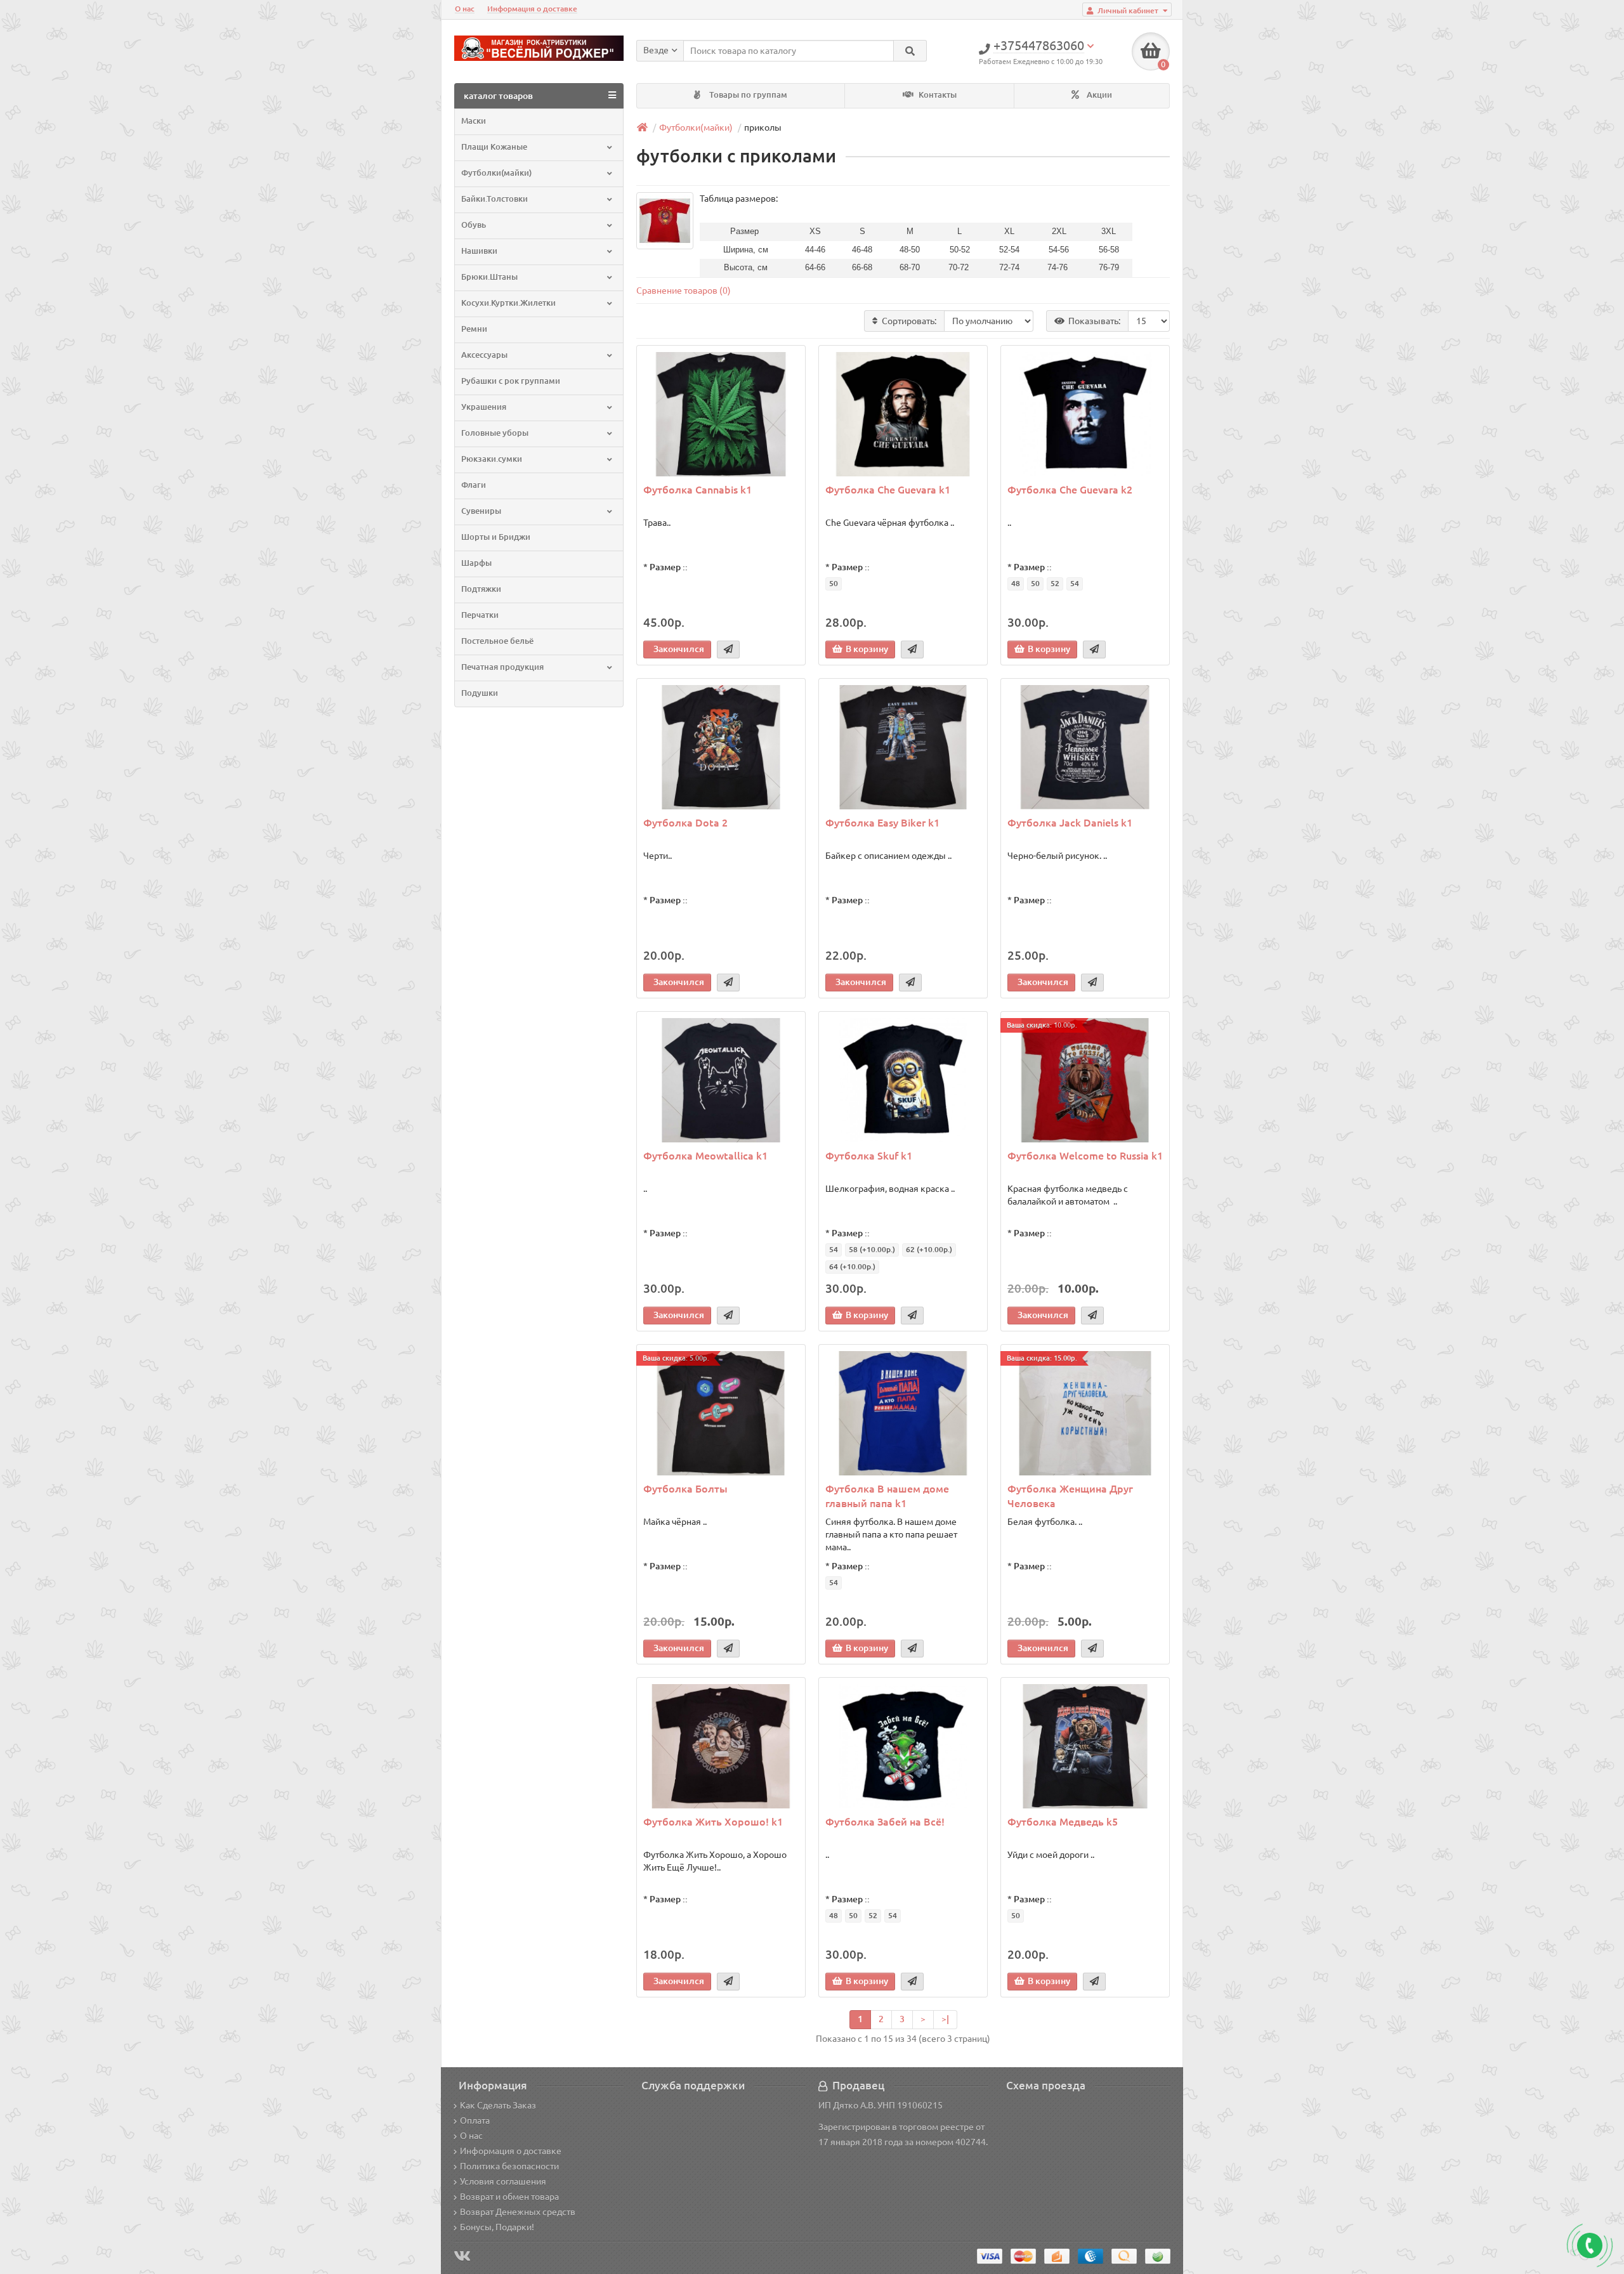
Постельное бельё (497, 641)
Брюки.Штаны (489, 277)
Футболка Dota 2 (685, 823)
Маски (474, 121)
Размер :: (669, 567)
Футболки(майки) (496, 173)
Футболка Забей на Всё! (885, 1822)
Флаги (474, 485)
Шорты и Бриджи (496, 537)
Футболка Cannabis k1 (697, 490)
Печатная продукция (502, 667)
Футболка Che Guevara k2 (1070, 490)
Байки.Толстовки (494, 199)
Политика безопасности (509, 2166)
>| (945, 2019)
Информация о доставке (532, 9)
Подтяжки (481, 589)
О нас (465, 9)
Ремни (474, 329)
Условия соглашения (503, 2181)
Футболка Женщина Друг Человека (1070, 1496)
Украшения (484, 407)
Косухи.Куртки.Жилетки (508, 303)
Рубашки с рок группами (511, 381)
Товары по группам (747, 95)
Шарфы (476, 563)
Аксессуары (484, 355)
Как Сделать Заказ (498, 2105)
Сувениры (481, 511)
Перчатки (480, 615)
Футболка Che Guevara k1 (888, 490)
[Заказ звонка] (1590, 2245)
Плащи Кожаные (494, 147)
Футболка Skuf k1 (869, 1156)
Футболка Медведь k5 (1063, 1822)
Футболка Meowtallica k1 (705, 1156)
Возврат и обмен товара (509, 2197)
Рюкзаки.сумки (492, 459)
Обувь (474, 225)
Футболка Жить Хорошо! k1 (713, 1822)
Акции (1098, 95)
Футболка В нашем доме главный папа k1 (887, 1496)
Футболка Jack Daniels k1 (1070, 823)
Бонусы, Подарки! (497, 2227)
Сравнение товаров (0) (684, 291)
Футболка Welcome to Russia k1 (1085, 1156)
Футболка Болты (685, 1489)
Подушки (480, 693)
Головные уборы (495, 433)
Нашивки (479, 251)
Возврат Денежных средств (518, 2212)
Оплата (475, 2120)
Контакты (937, 95)
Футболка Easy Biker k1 (882, 823)
